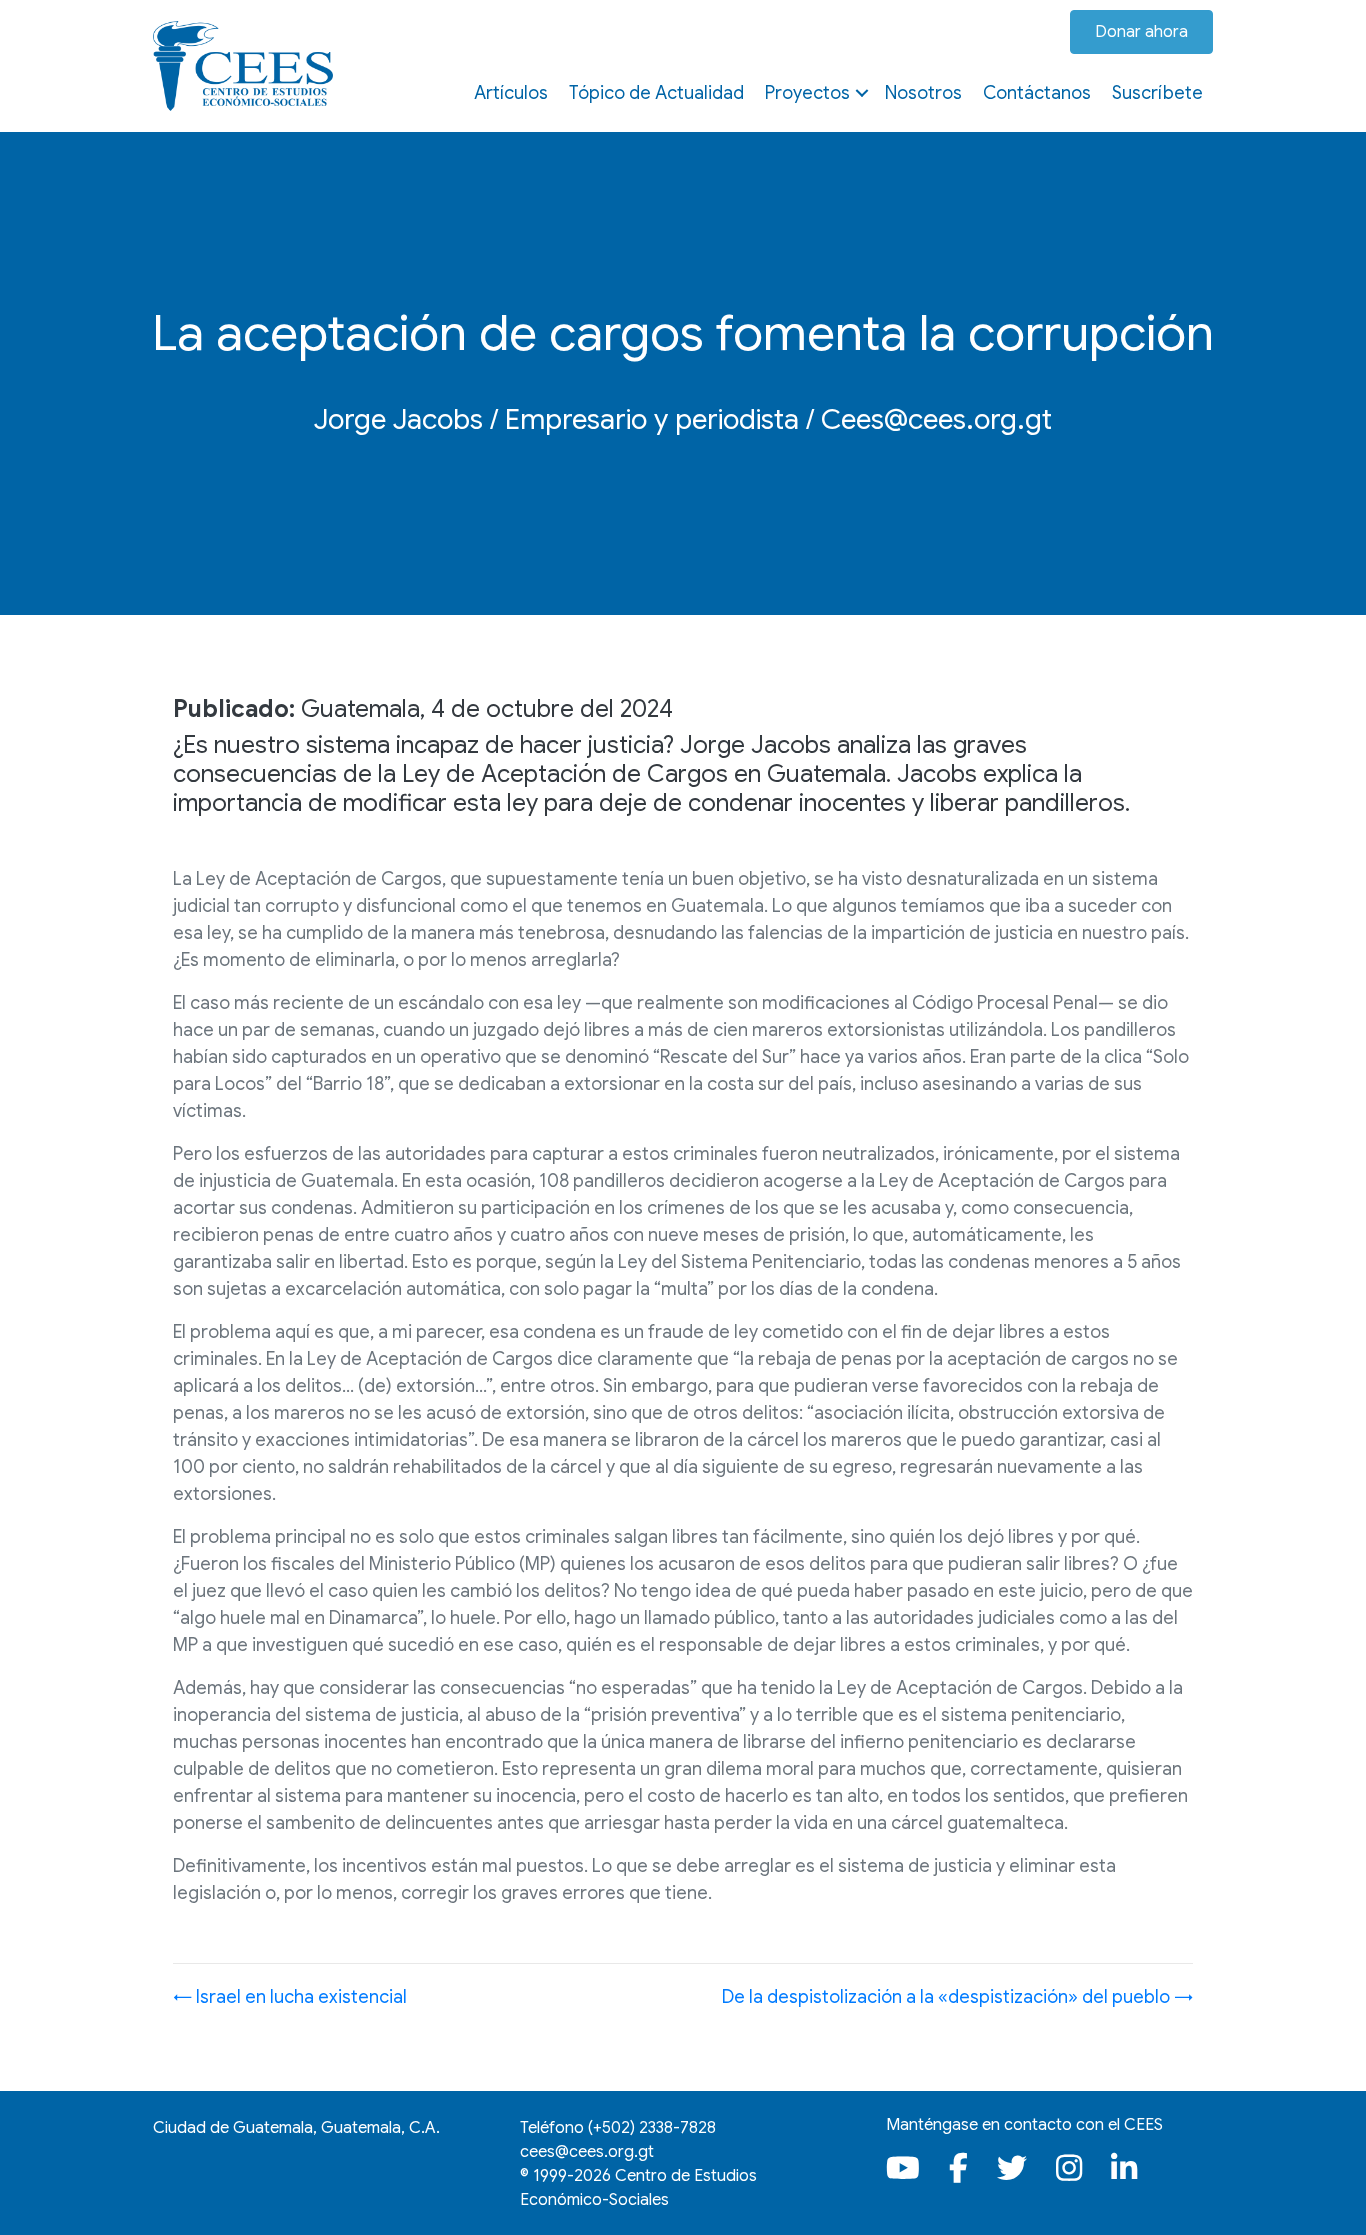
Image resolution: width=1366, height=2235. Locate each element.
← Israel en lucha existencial (290, 1997)
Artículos (511, 93)
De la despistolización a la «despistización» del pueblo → (957, 1997)
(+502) (652, 2128)
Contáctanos (1037, 93)
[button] (862, 93)
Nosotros (923, 93)
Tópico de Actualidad (656, 93)
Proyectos (807, 93)
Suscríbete (1157, 93)
